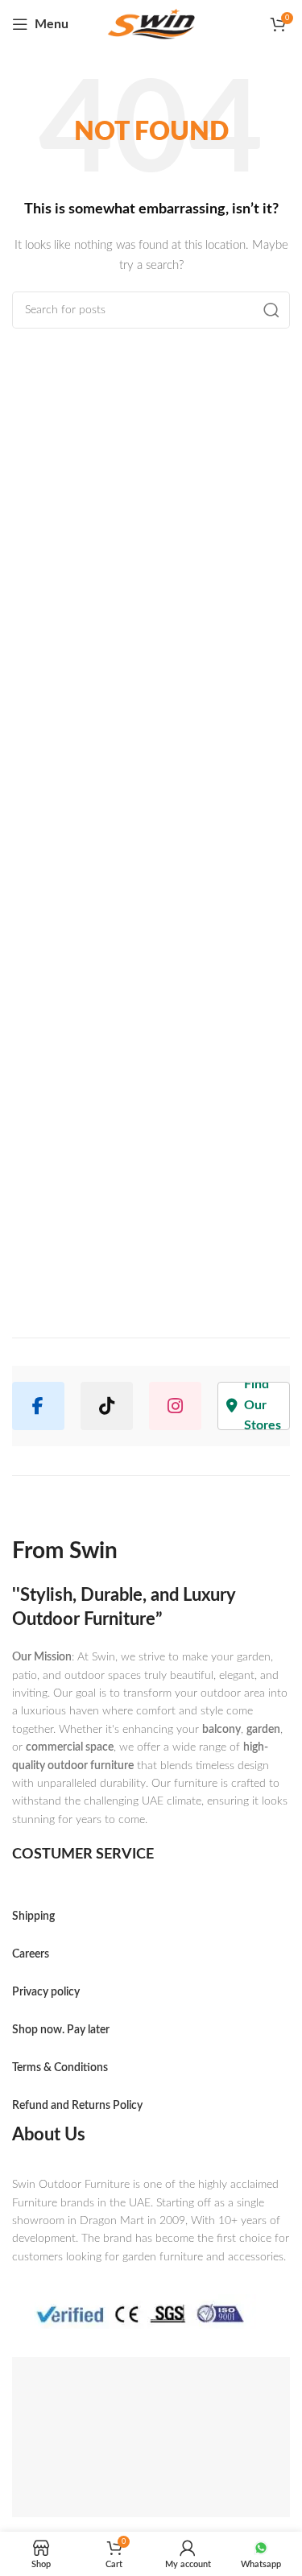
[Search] (271, 310)
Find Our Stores (263, 1406)
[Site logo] (151, 25)
